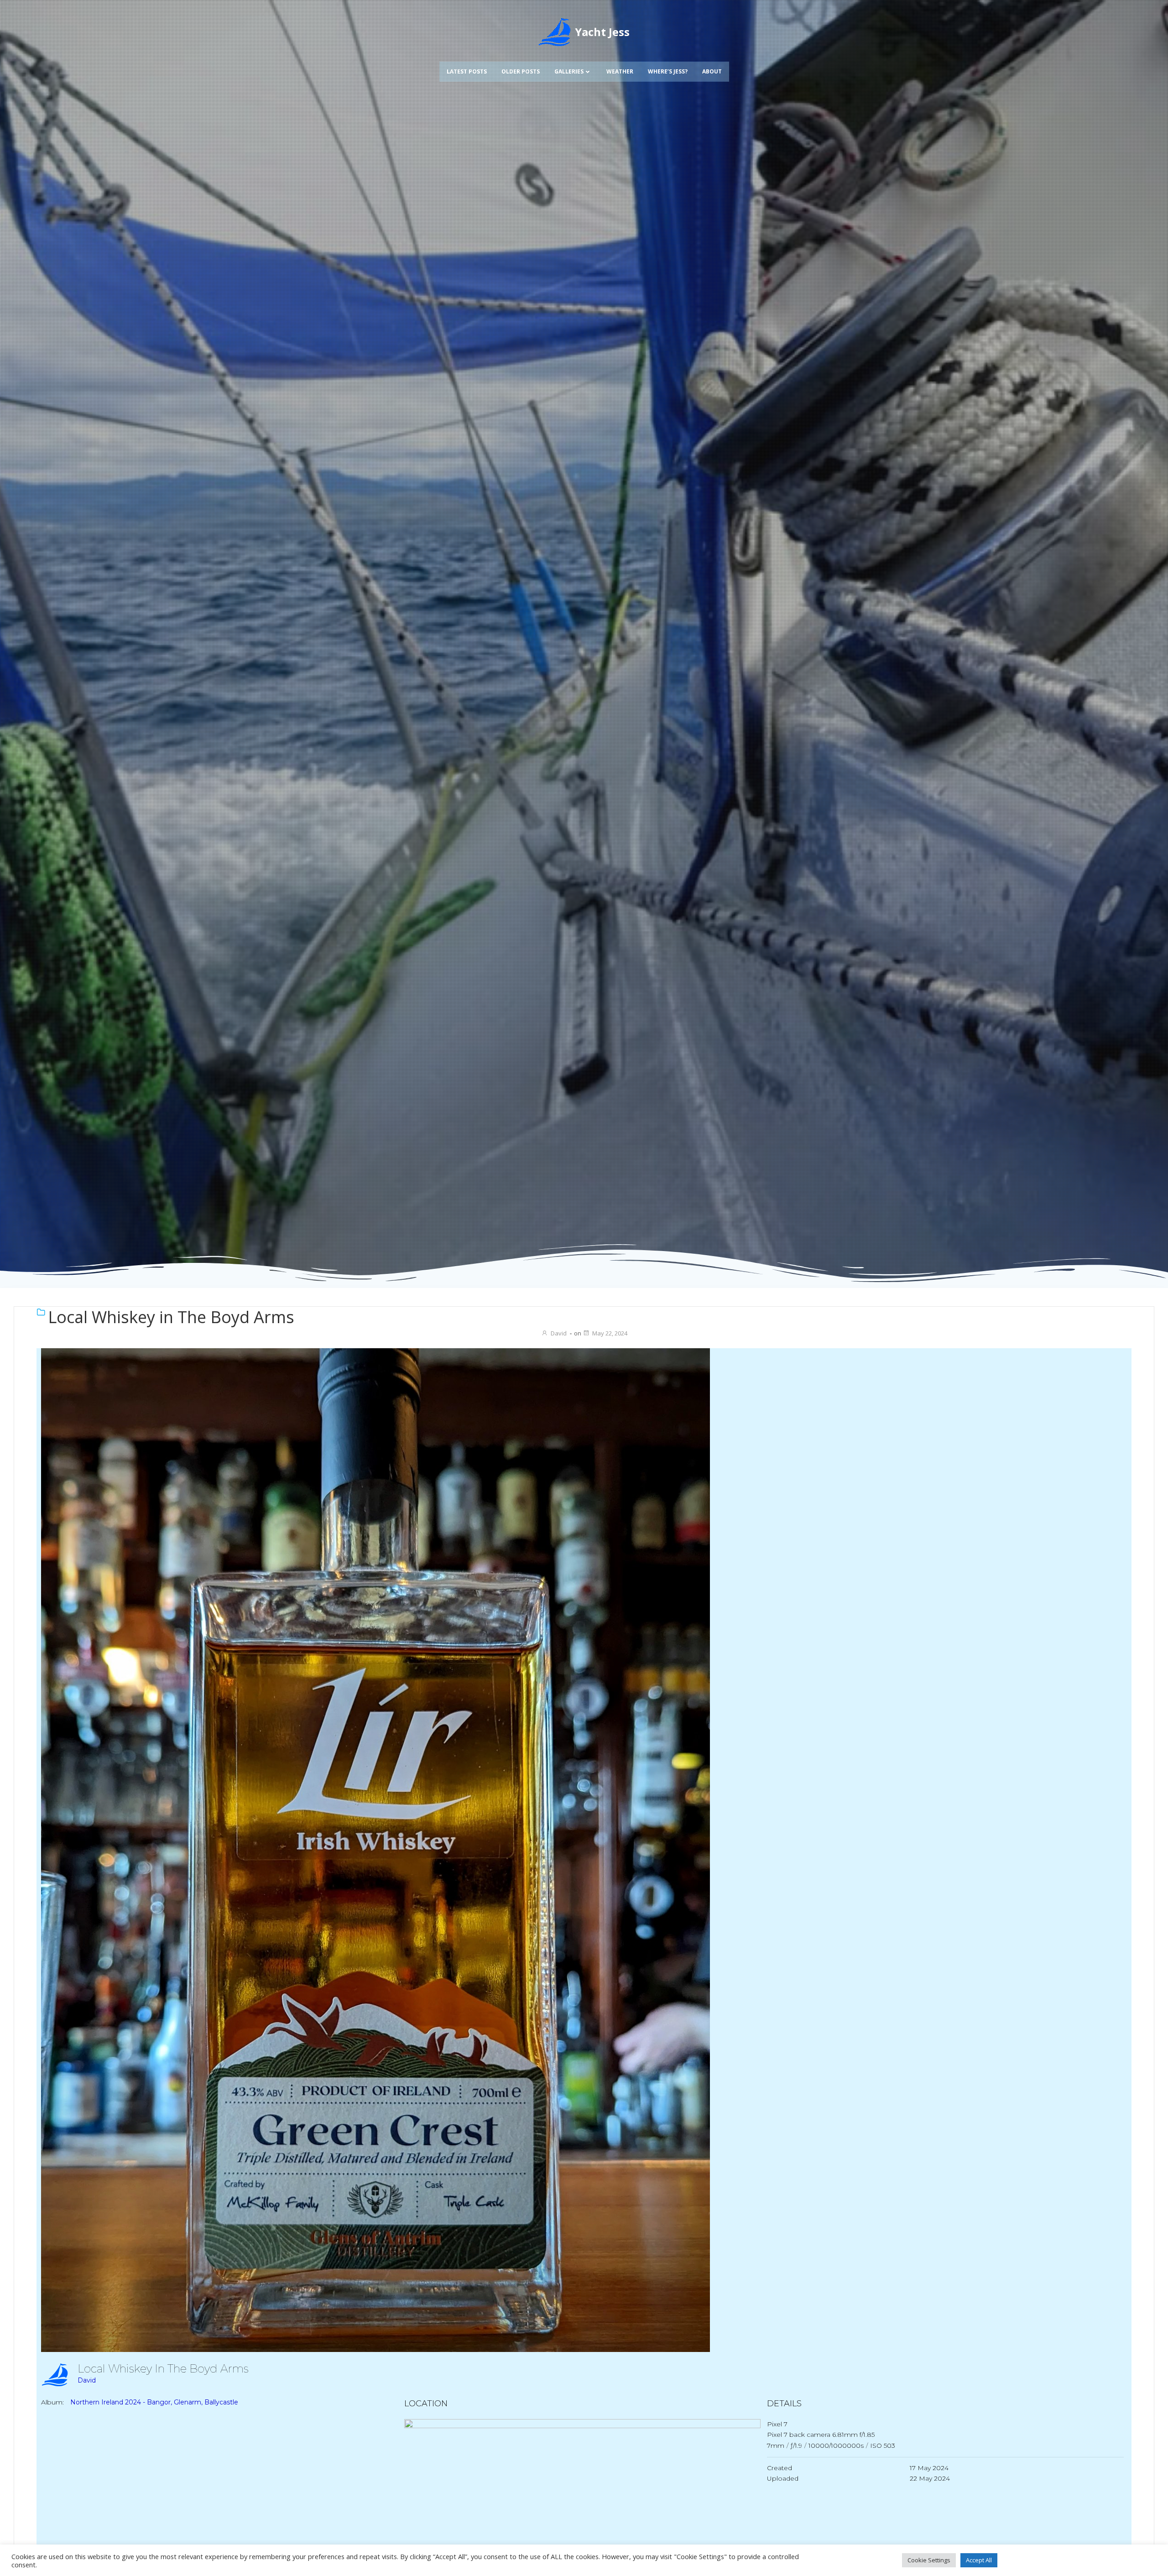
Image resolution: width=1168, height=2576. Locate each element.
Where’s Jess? (668, 71)
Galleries (569, 71)
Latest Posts (467, 71)
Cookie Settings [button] (929, 2560)
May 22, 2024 (610, 1333)
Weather (620, 71)
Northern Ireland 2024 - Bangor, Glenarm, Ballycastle (154, 2402)
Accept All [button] (979, 2560)
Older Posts (521, 71)
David (559, 1333)
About (712, 71)
